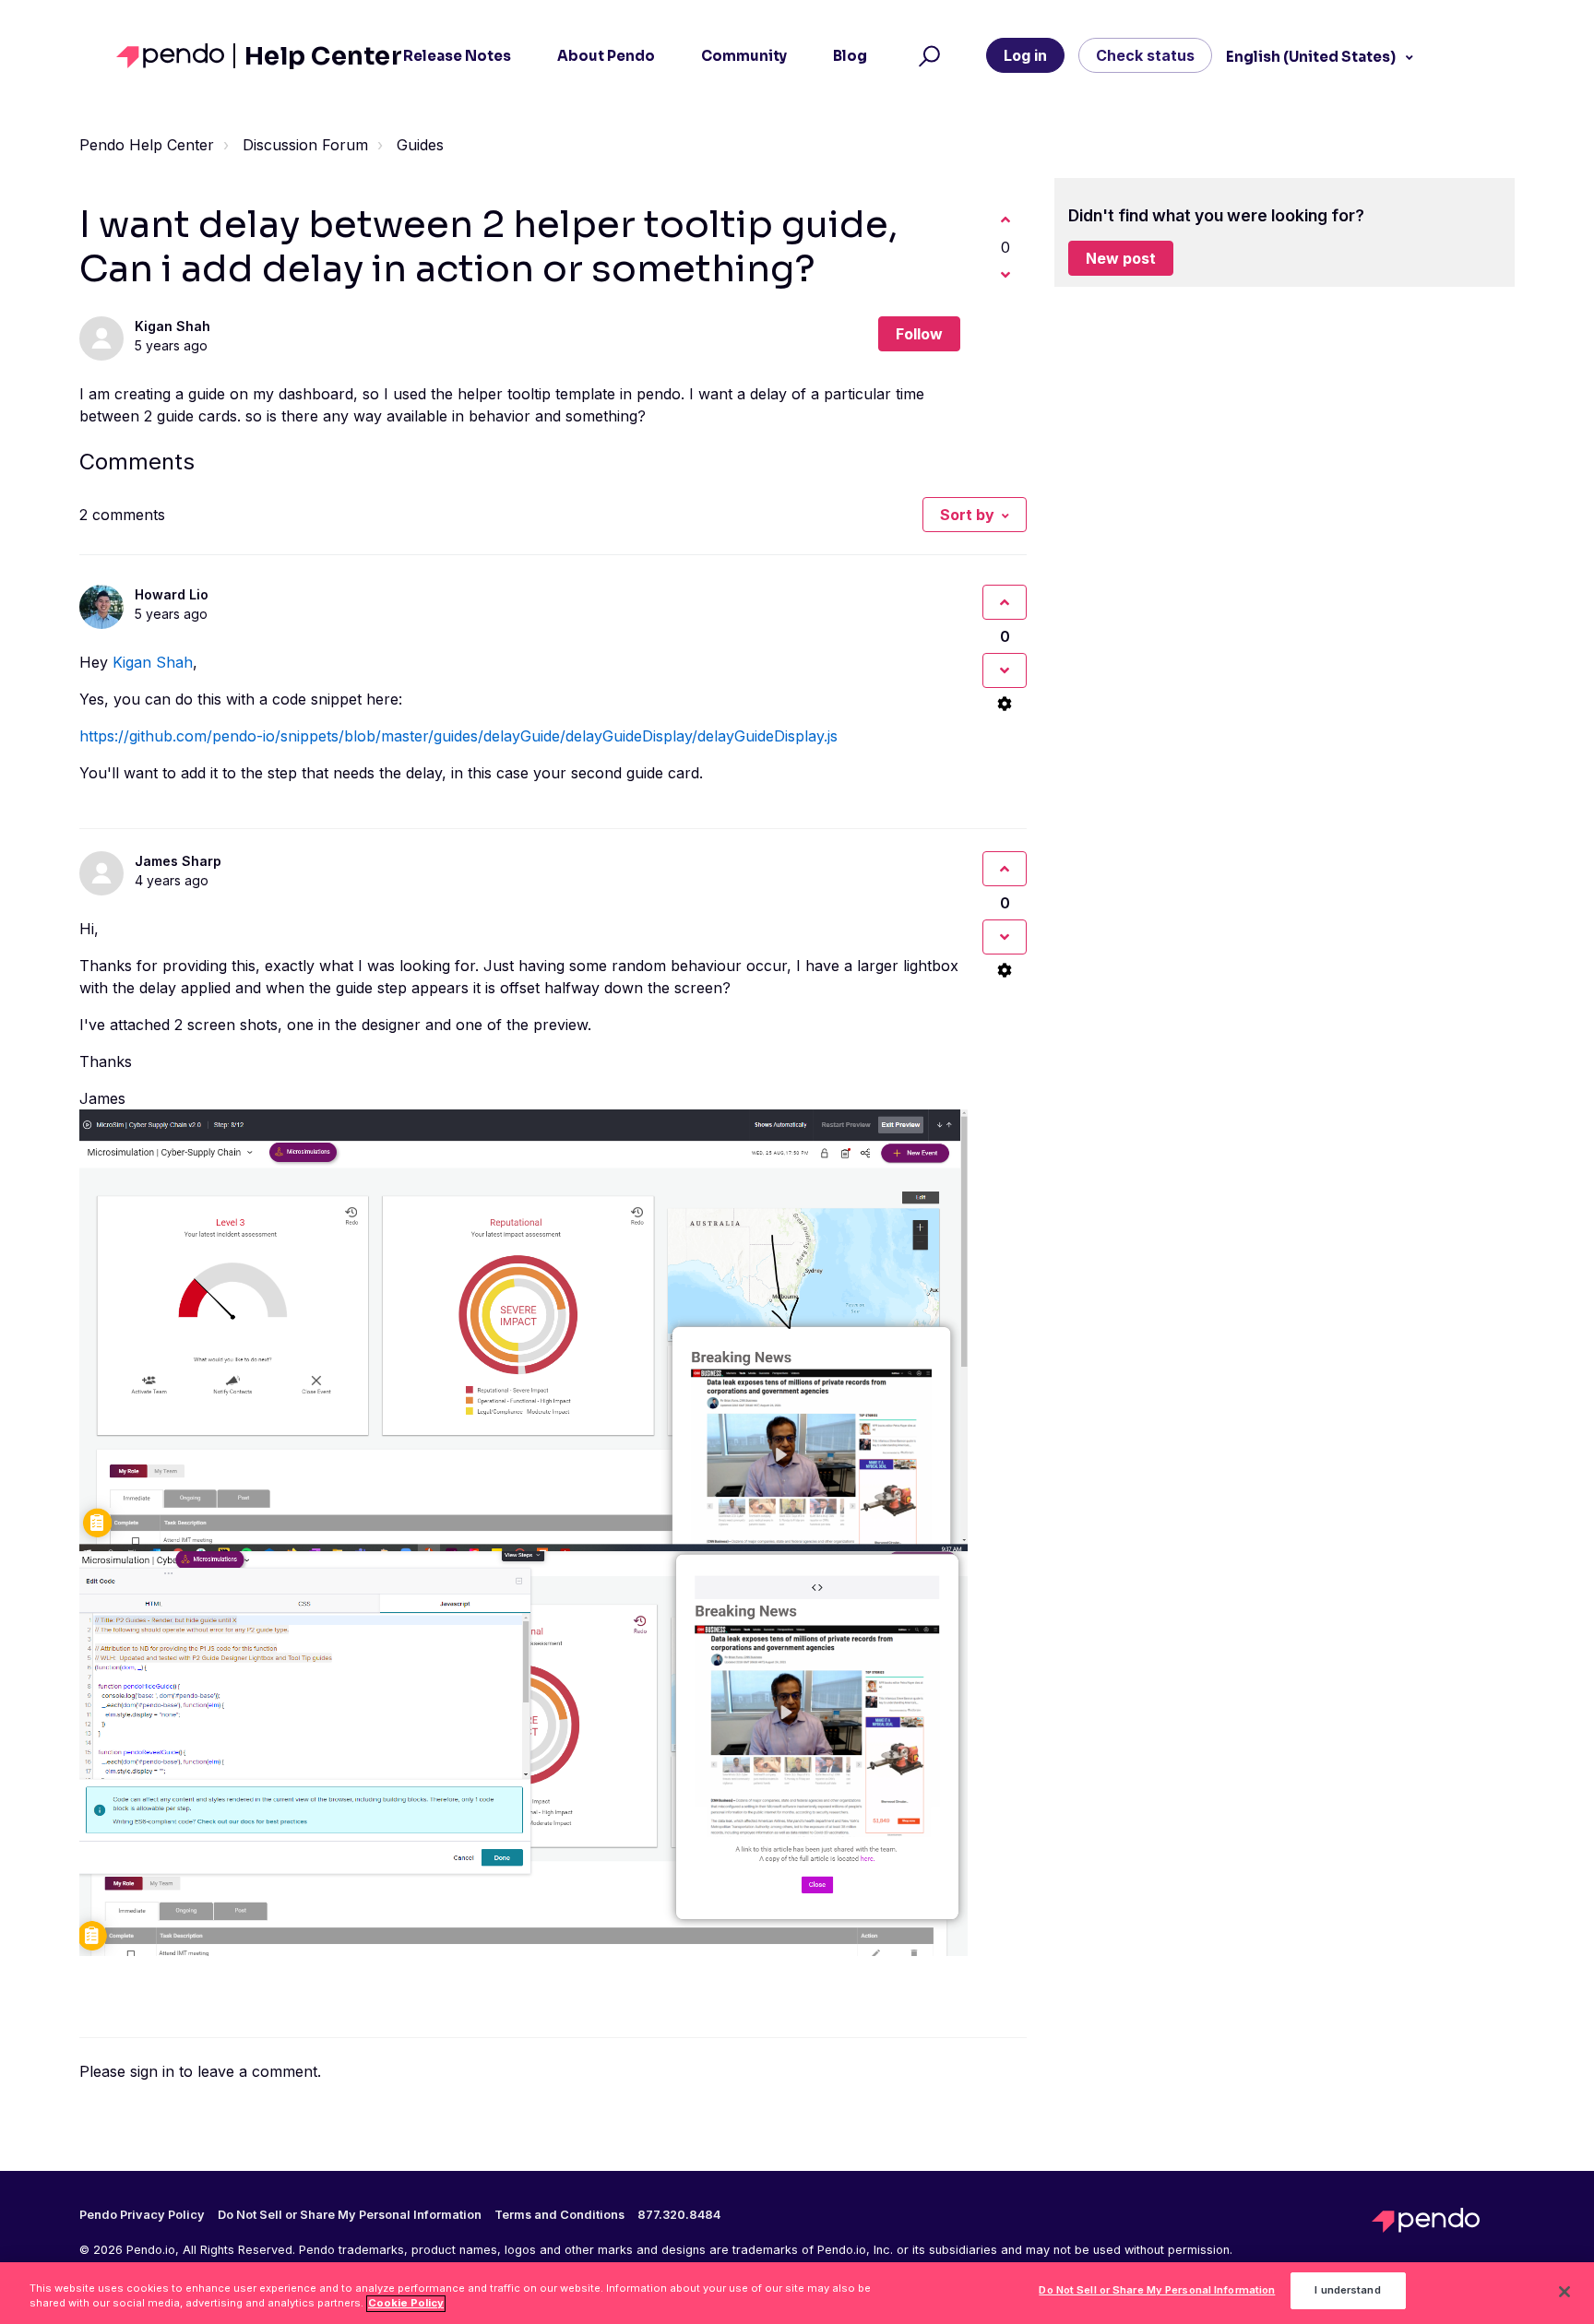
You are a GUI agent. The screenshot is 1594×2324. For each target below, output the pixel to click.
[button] (927, 56)
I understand (1347, 2291)
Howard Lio (172, 594)
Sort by (967, 515)
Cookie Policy (406, 2304)
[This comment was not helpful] (1005, 670)
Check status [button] (1145, 55)
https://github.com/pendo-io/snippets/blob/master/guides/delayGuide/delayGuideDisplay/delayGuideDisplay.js (458, 736)
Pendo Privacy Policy (142, 2215)
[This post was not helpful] (1005, 275)
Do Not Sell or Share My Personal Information (1157, 2291)
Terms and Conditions (559, 2215)
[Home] (176, 56)
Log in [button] (1025, 55)
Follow (919, 334)
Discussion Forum (305, 145)
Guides (420, 145)
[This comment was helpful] (1005, 602)
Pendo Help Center (147, 145)
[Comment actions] (1005, 704)
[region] (797, 2293)
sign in (152, 2071)
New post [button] (1121, 258)
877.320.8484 (679, 2215)
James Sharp (178, 861)
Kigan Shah (172, 326)
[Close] (1564, 2292)
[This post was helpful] (1005, 219)
